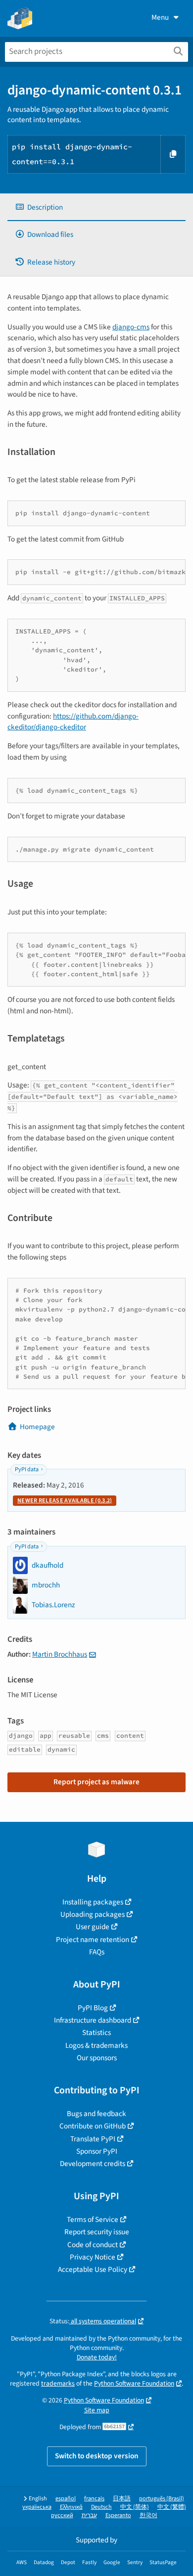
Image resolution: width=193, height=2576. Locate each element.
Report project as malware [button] (96, 1782)
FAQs (97, 1952)
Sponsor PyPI (97, 2151)
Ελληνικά (71, 2507)
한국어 (148, 2515)
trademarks (58, 2383)
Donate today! (97, 2357)
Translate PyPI (93, 2139)
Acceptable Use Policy (93, 2269)
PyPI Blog (93, 2008)
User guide (93, 1927)
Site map (97, 2410)
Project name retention (93, 1940)
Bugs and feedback (96, 2114)
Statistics (96, 2033)
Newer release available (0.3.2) (65, 1501)
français (94, 2499)
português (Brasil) (162, 2499)
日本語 (122, 2499)
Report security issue (97, 2232)
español (66, 2499)
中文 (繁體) (172, 2507)
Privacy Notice (93, 2257)
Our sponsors (97, 2058)
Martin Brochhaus (60, 1654)
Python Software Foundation (134, 2383)
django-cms (131, 327)
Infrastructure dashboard (93, 2020)
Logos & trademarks (96, 2045)
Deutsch (101, 2507)
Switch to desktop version (97, 2456)
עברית (89, 2515)
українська (37, 2507)
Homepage (37, 1427)
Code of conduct (93, 2245)
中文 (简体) (135, 2507)
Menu (160, 17)
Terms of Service (93, 2219)
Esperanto (118, 2515)
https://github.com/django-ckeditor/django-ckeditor (73, 722)
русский (62, 2515)
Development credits (93, 2164)
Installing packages (93, 1902)
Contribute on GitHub (93, 2126)
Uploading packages (93, 1914)
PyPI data (27, 1469)
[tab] (96, 207)
